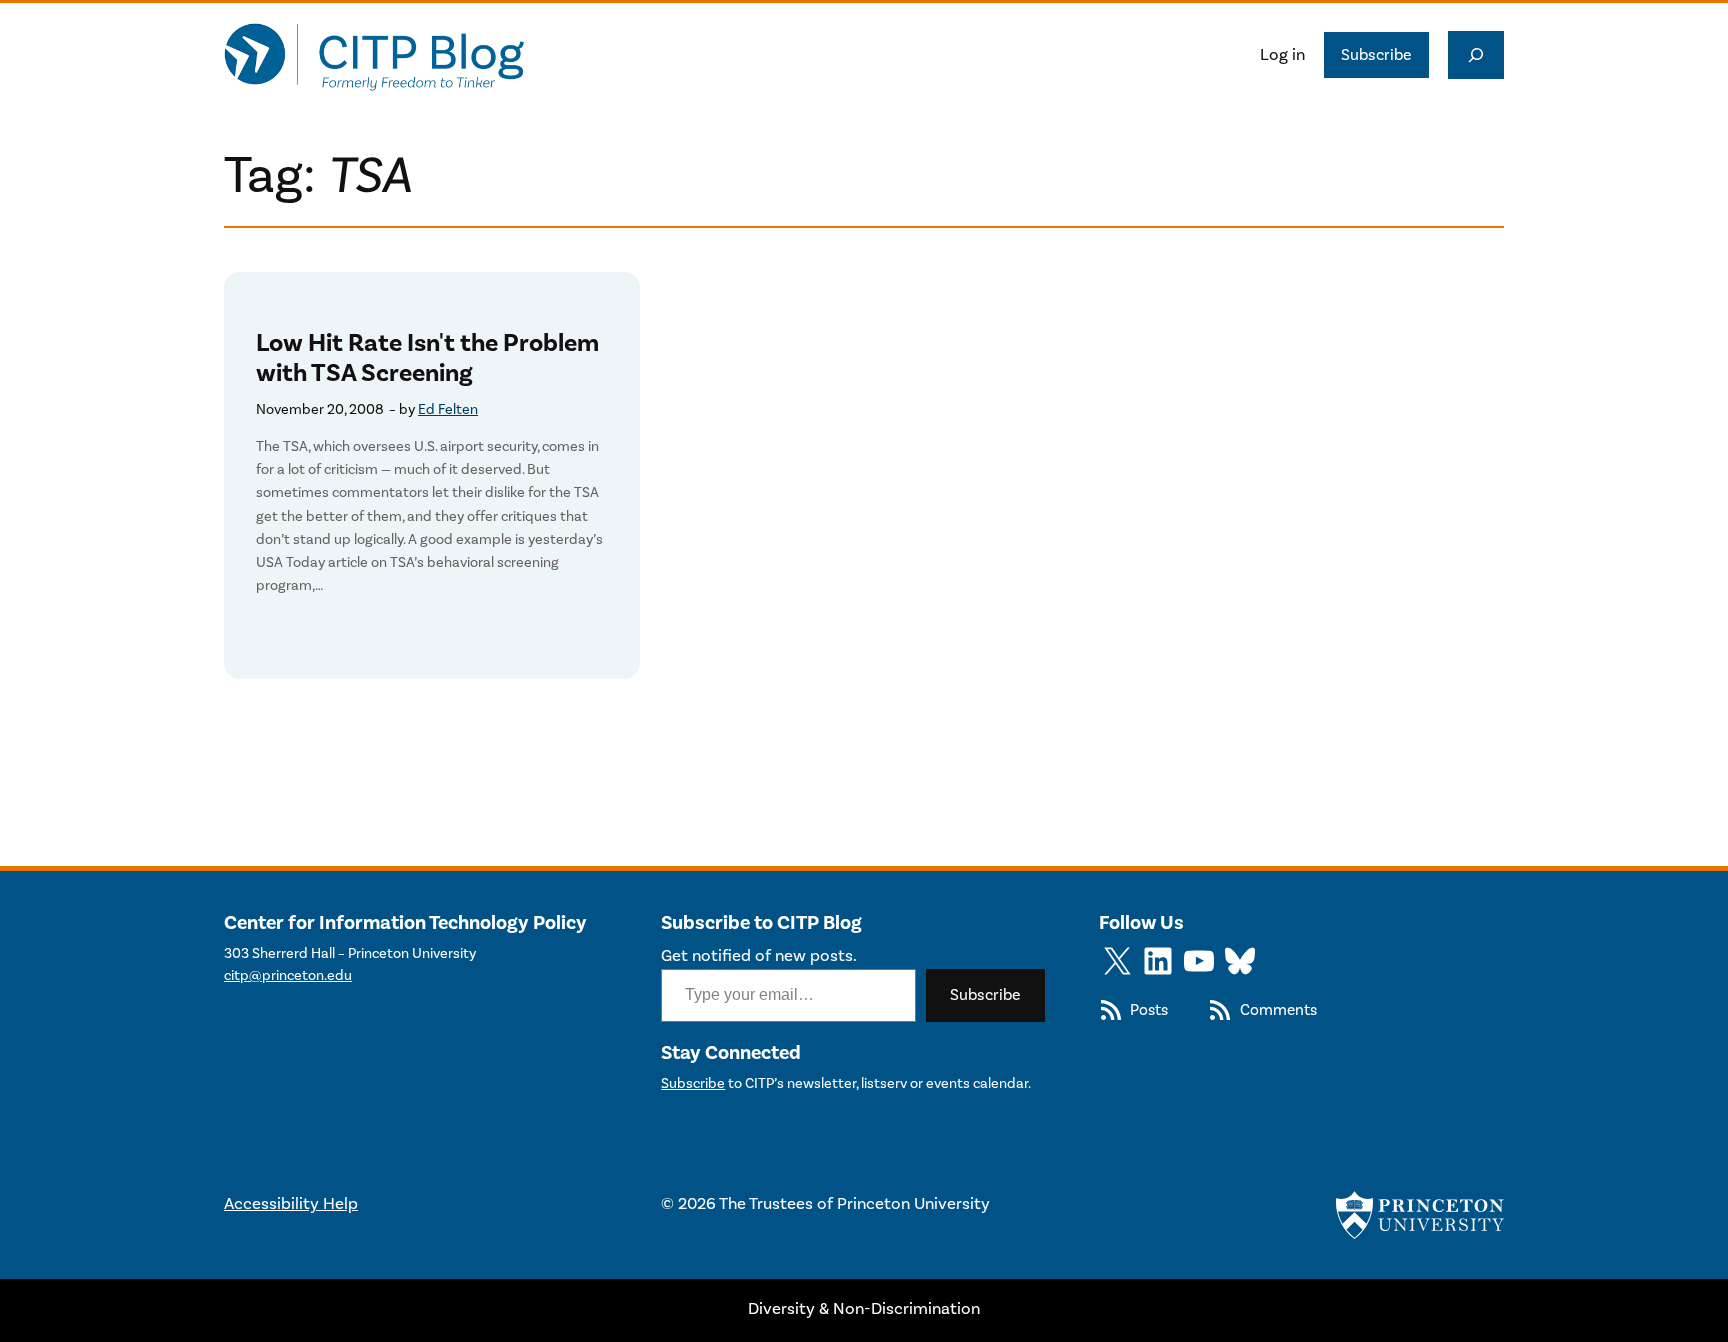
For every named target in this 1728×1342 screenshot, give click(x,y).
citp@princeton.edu (288, 975)
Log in (1282, 55)
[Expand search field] (1476, 55)
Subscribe (1376, 55)
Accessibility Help (291, 1204)
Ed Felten (448, 409)
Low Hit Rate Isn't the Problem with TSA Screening (427, 358)
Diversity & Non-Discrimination (864, 1309)
